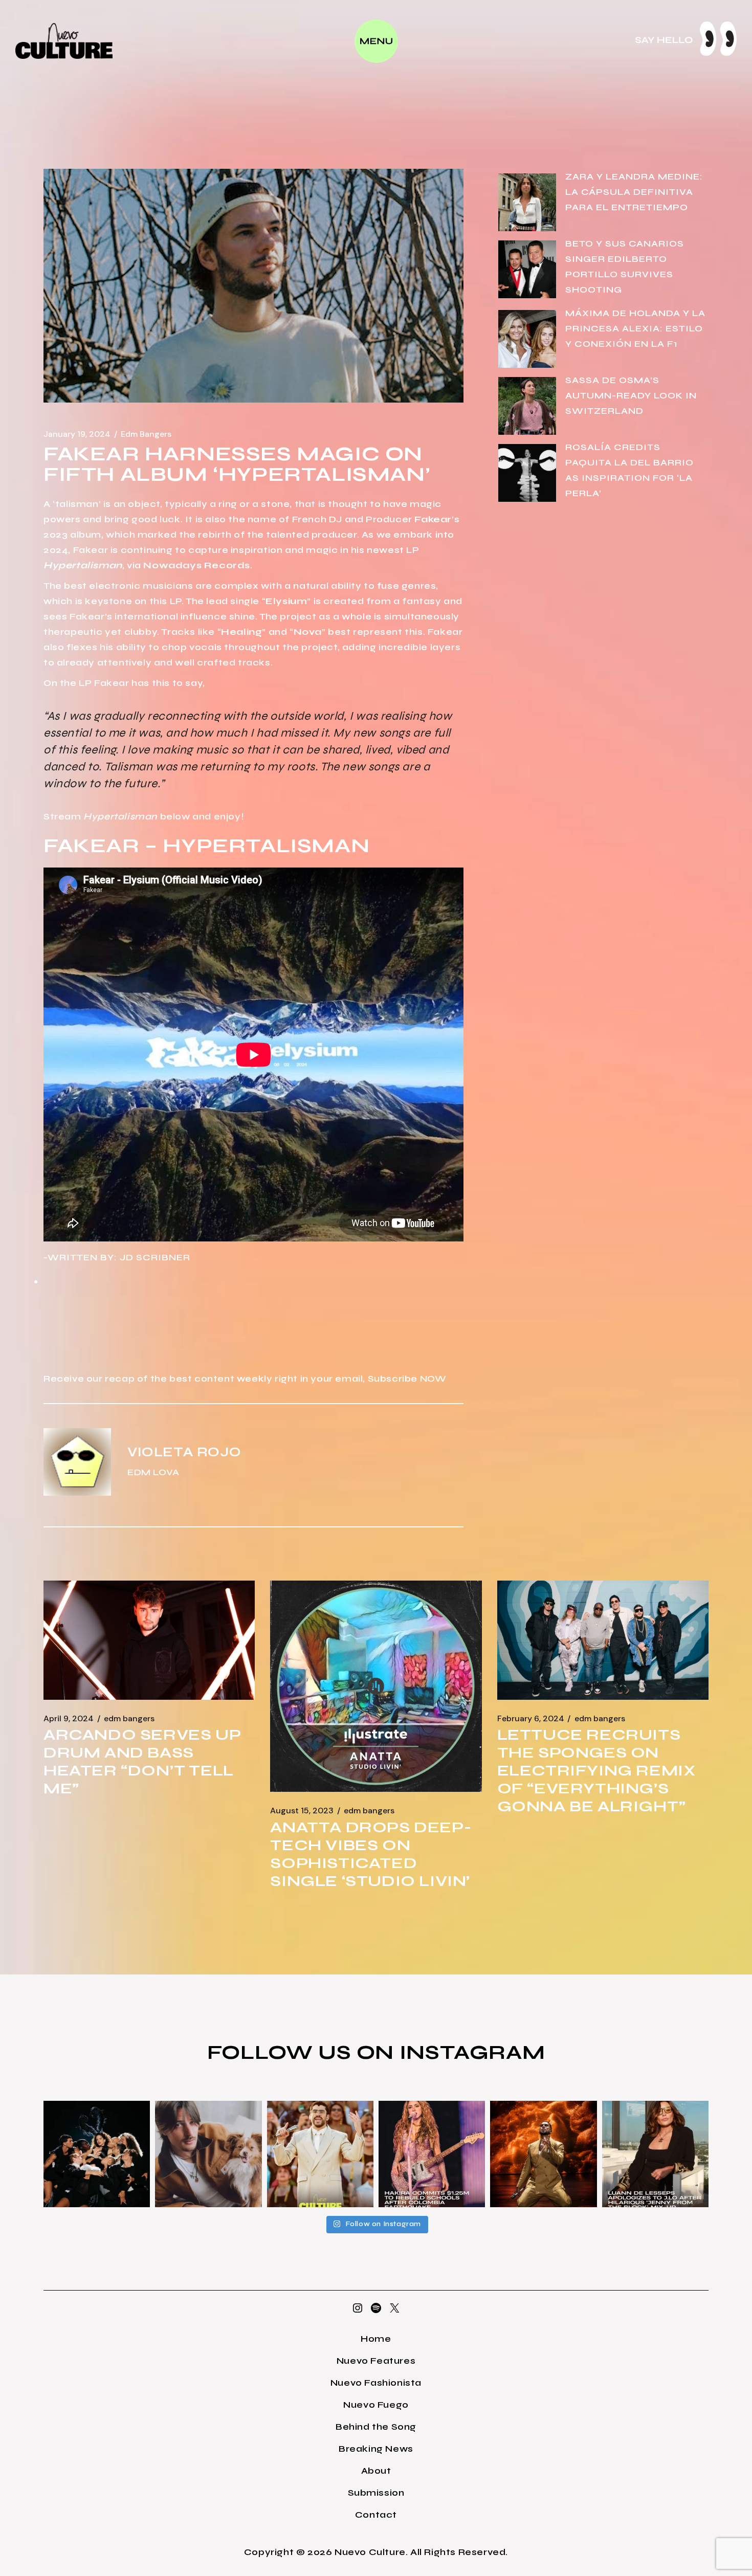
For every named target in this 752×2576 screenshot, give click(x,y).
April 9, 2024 (69, 1719)
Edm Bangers (146, 434)
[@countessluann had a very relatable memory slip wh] (655, 2154)
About (376, 2471)
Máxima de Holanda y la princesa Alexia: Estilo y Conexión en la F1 (635, 328)
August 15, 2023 (302, 1811)
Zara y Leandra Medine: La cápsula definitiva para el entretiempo (634, 192)
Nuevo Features (376, 2361)
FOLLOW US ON (303, 2052)
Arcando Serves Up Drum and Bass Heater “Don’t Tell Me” (142, 1761)
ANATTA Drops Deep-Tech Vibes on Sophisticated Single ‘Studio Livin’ (371, 1854)
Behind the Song (376, 2427)
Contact (376, 2515)
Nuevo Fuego (376, 2405)
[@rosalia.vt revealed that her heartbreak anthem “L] (97, 2154)
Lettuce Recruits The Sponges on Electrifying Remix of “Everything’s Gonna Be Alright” (596, 1770)
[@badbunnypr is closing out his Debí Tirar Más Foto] (320, 2154)
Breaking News (376, 2449)
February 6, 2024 (531, 1719)
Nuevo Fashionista (376, 2383)
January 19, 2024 (77, 434)
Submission (376, 2493)
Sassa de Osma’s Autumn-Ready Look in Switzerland (631, 395)
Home (376, 2339)
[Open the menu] (376, 41)
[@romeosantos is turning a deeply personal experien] (543, 2154)
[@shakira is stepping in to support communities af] (432, 2154)
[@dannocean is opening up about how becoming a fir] (208, 2154)
